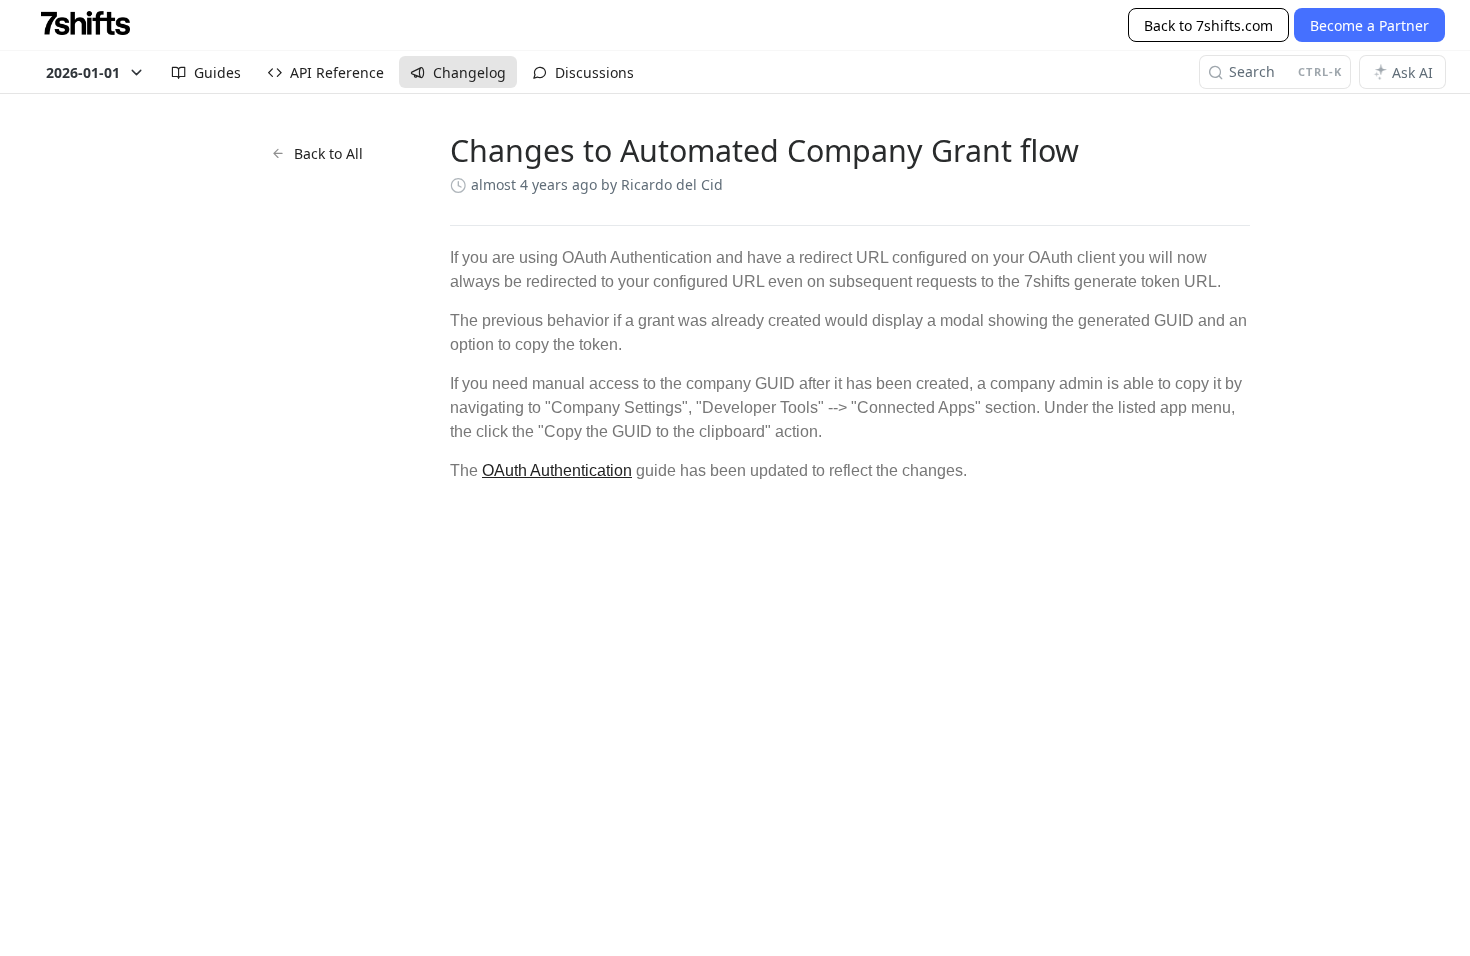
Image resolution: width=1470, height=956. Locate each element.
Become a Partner (1369, 25)
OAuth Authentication (557, 470)
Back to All (328, 153)
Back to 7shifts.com (1208, 25)
